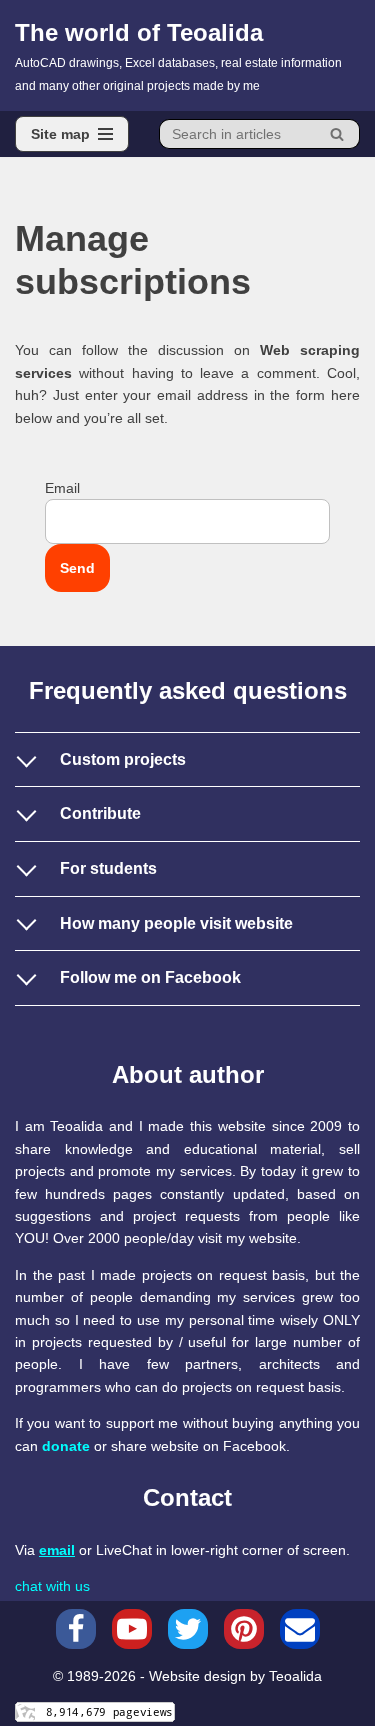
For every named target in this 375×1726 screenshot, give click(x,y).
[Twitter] (188, 1629)
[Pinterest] (244, 1629)
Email (62, 488)
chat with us (52, 1586)
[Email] (300, 1629)
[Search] (337, 134)
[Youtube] (132, 1629)
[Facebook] (76, 1629)
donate (66, 1446)
